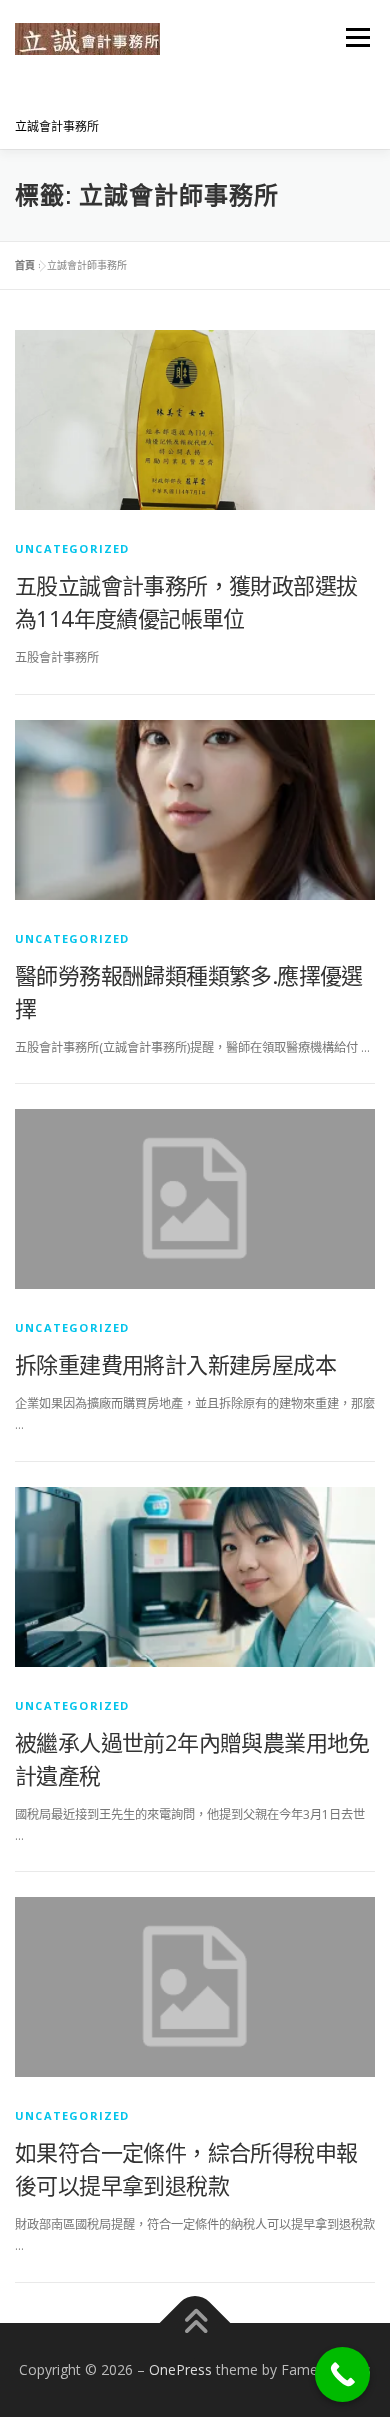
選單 (352, 37)
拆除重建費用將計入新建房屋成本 (175, 1364)
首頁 (25, 265)
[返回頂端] (195, 2322)
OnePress (180, 2369)
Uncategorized (72, 548)
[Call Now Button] (342, 2374)
